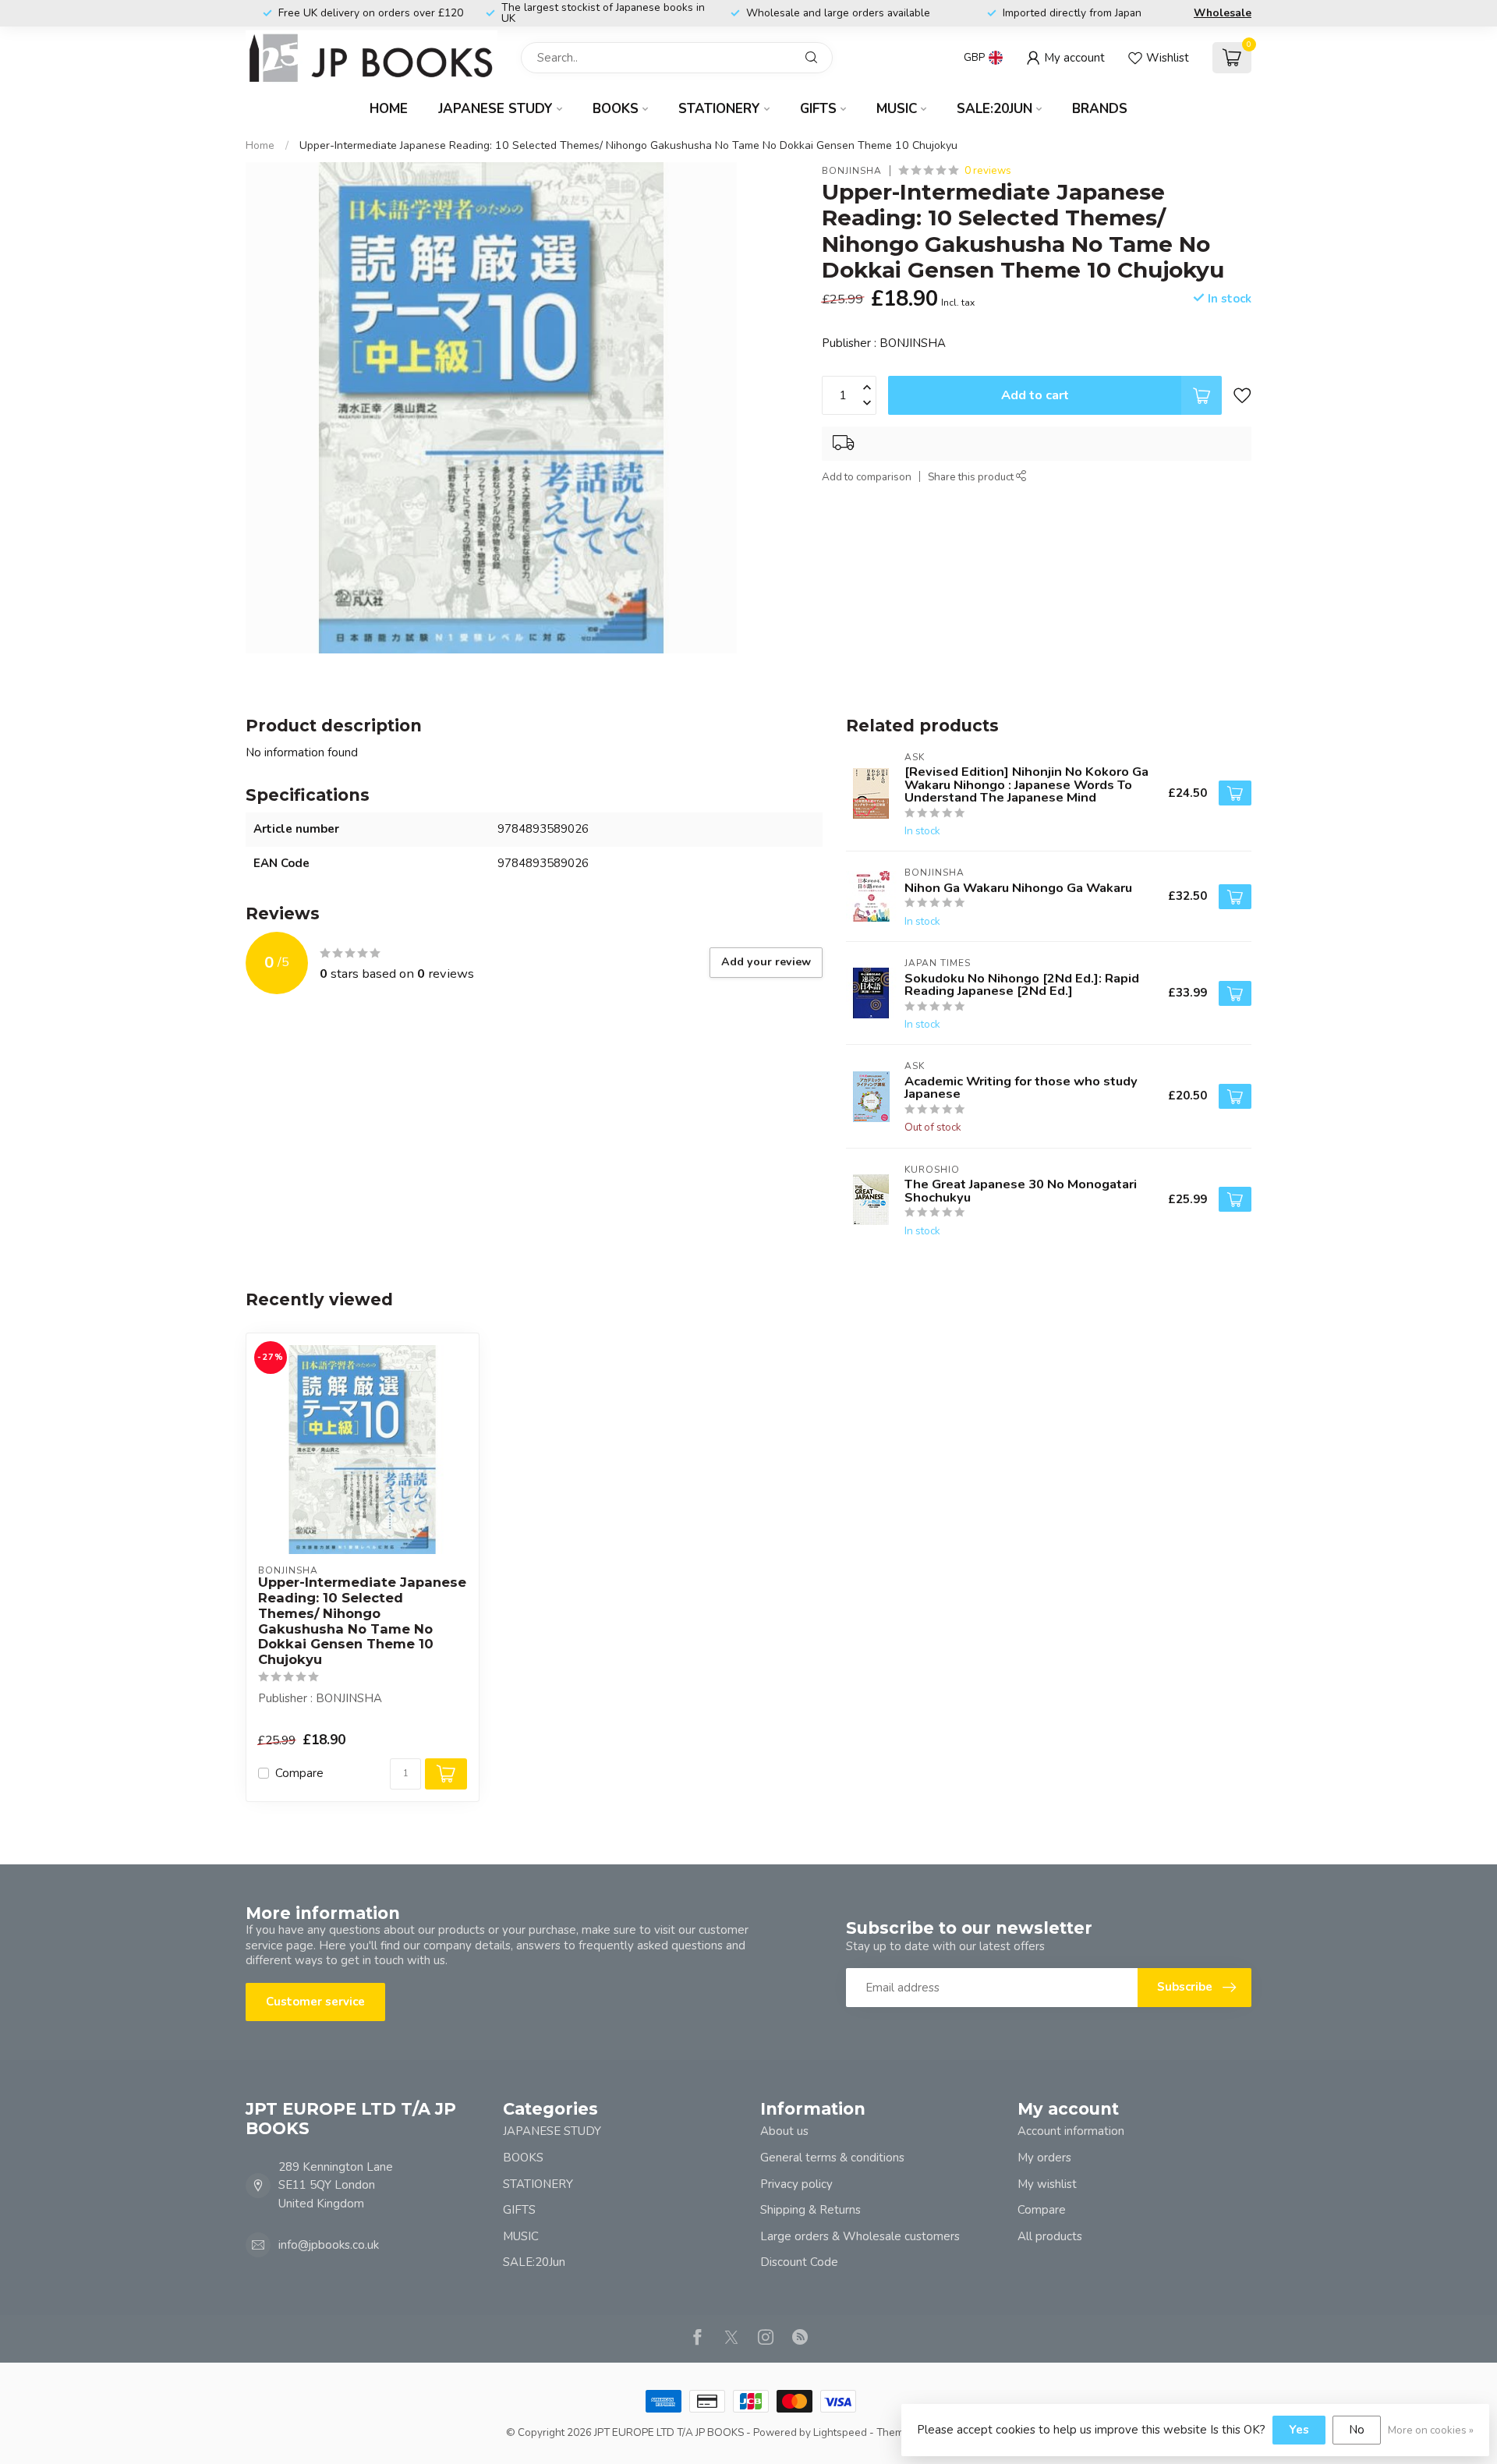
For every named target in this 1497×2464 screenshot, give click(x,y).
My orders (1044, 2158)
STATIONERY (719, 109)
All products (1050, 2236)
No (1357, 2430)
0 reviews (988, 170)
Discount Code (799, 2262)
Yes (1299, 2430)
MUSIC (897, 109)
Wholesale (1223, 13)
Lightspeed (840, 2432)
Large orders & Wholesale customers (860, 2236)
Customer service (315, 2002)
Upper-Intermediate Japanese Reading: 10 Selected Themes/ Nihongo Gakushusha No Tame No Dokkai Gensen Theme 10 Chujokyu (628, 145)
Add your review (766, 962)
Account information (1071, 2131)
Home (389, 109)
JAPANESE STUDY (495, 109)
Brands (1100, 109)
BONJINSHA (852, 171)
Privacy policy (796, 2184)
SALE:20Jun (994, 109)
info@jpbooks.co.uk (329, 2245)
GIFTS (818, 109)
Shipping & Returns (810, 2210)
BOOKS (616, 109)
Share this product (972, 477)
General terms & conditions (832, 2158)
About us (784, 2131)
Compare (299, 1774)
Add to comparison (867, 477)
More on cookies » (1431, 2430)
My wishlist (1047, 2184)
